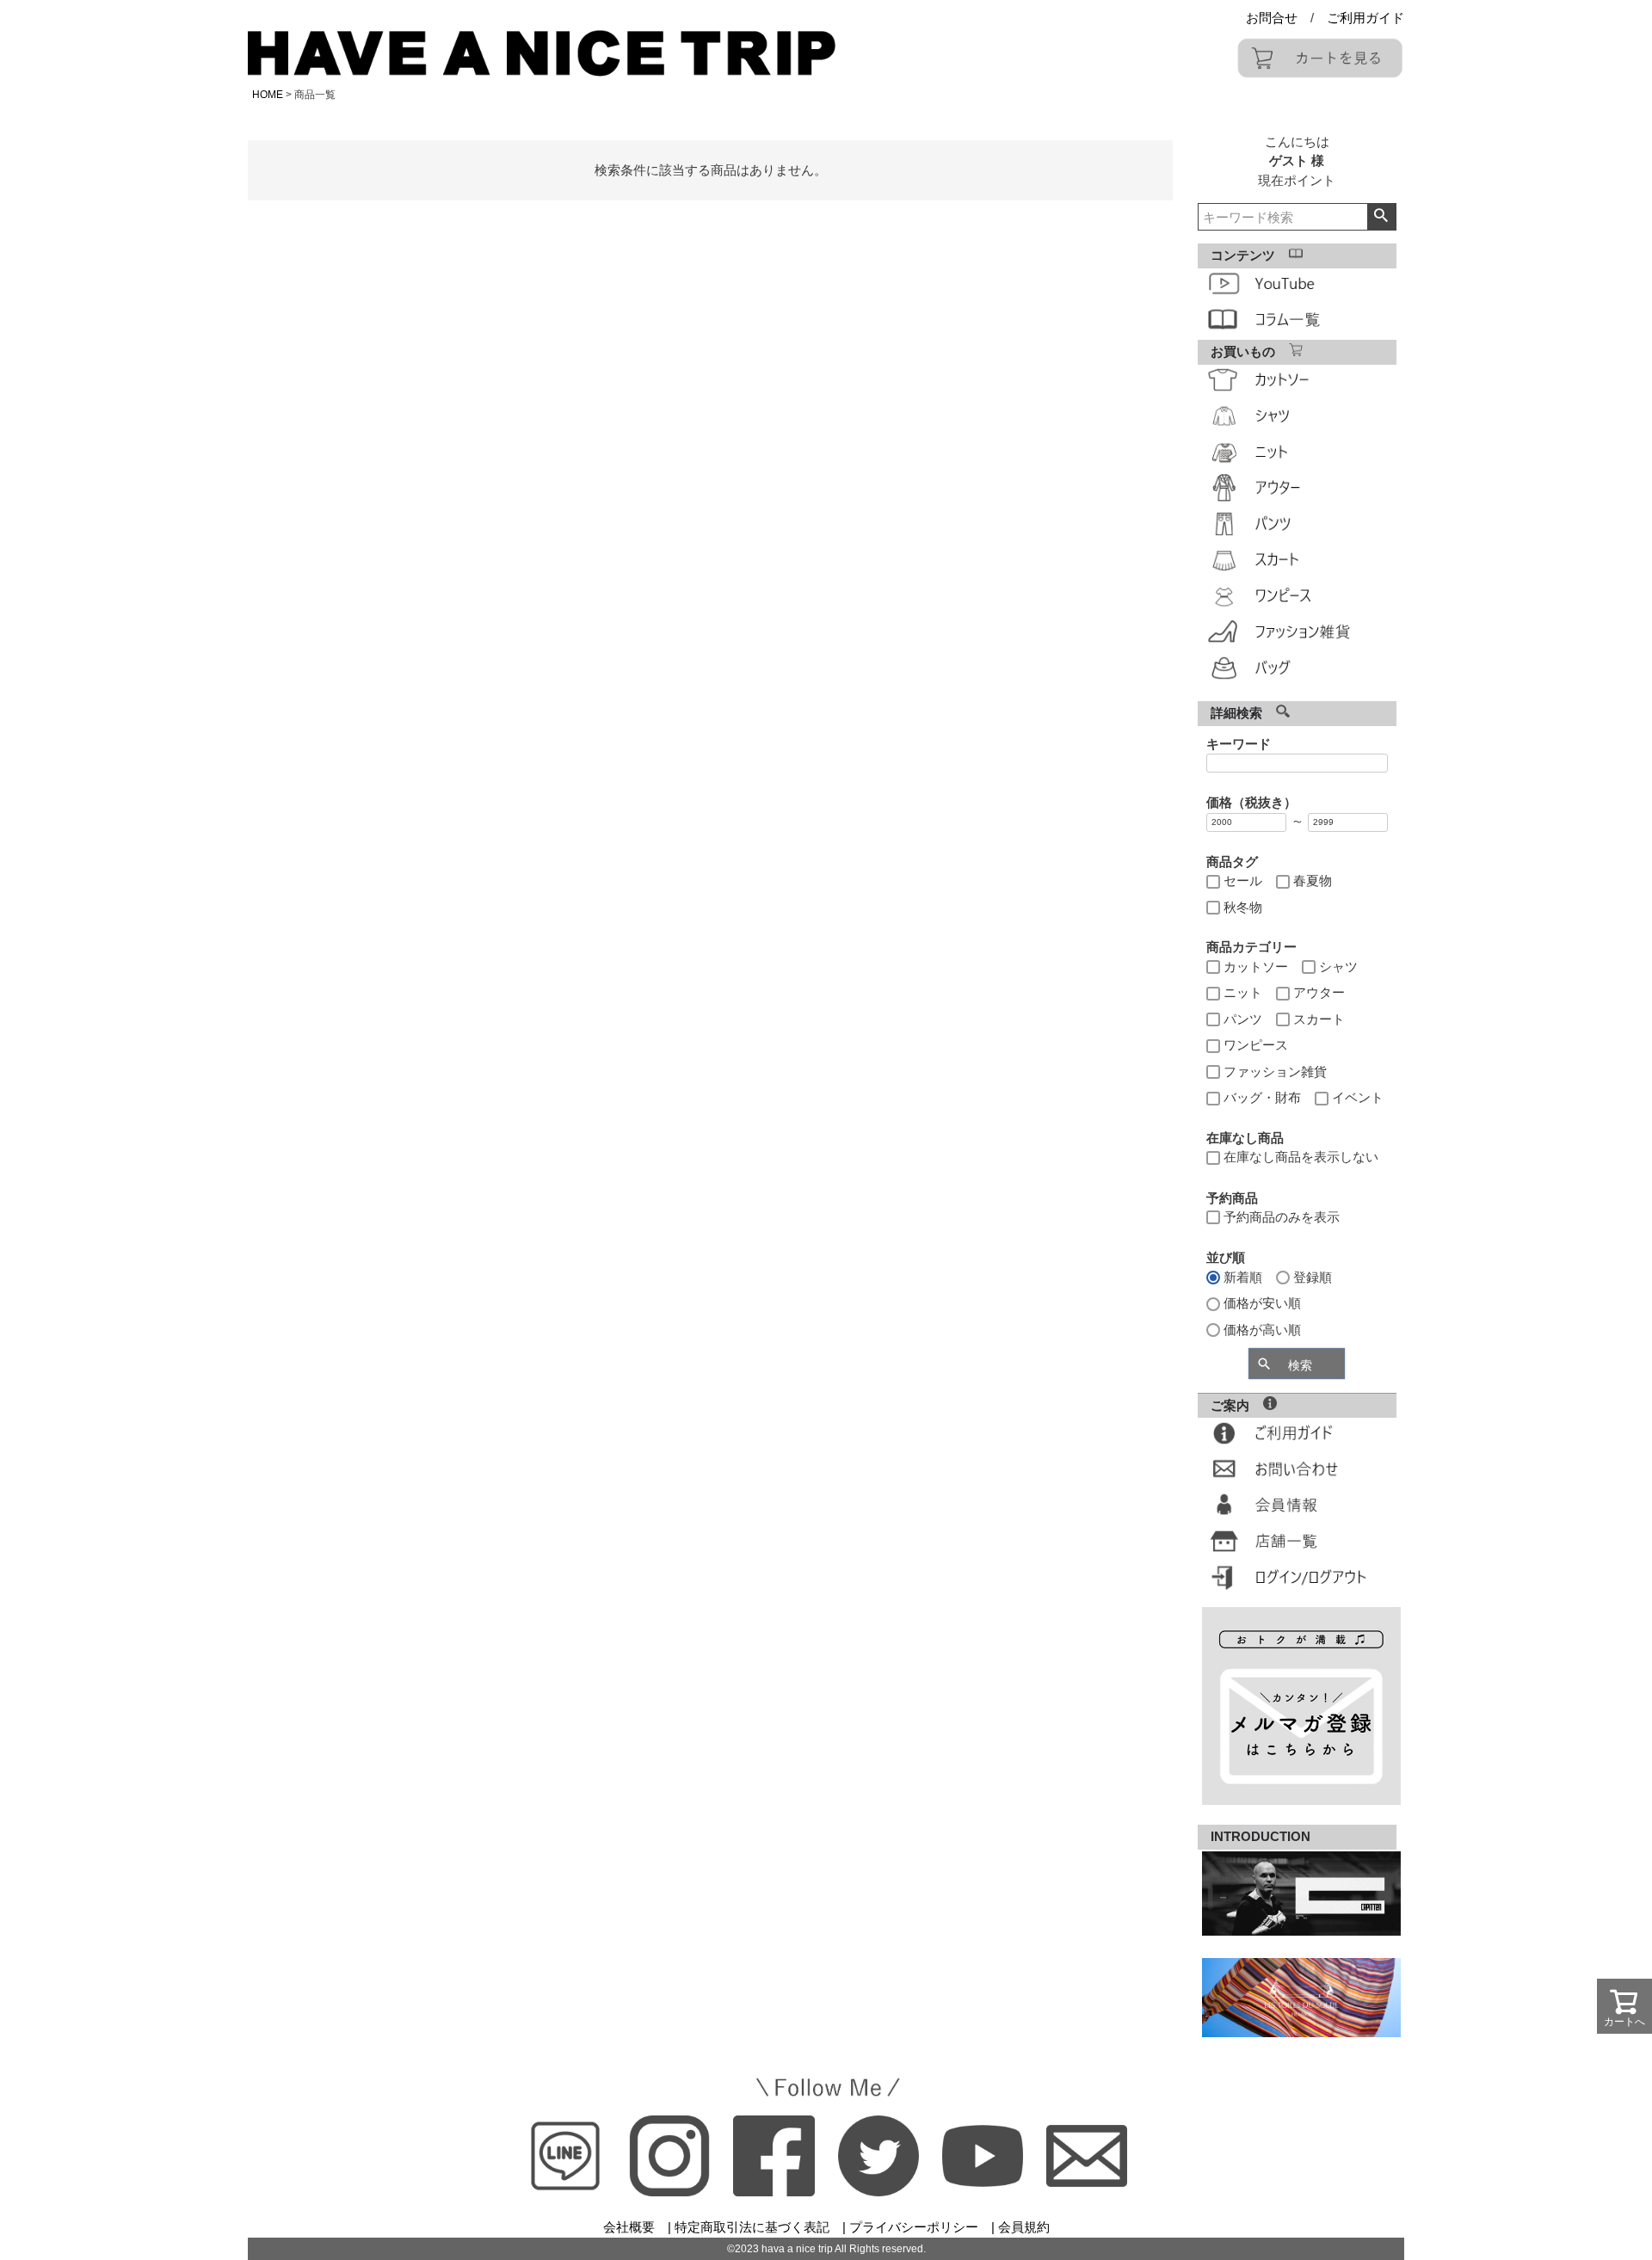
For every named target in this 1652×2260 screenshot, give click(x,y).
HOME (268, 95)
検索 (1381, 217)
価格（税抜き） (1251, 802)
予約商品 (1232, 1198)
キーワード (1239, 744)
